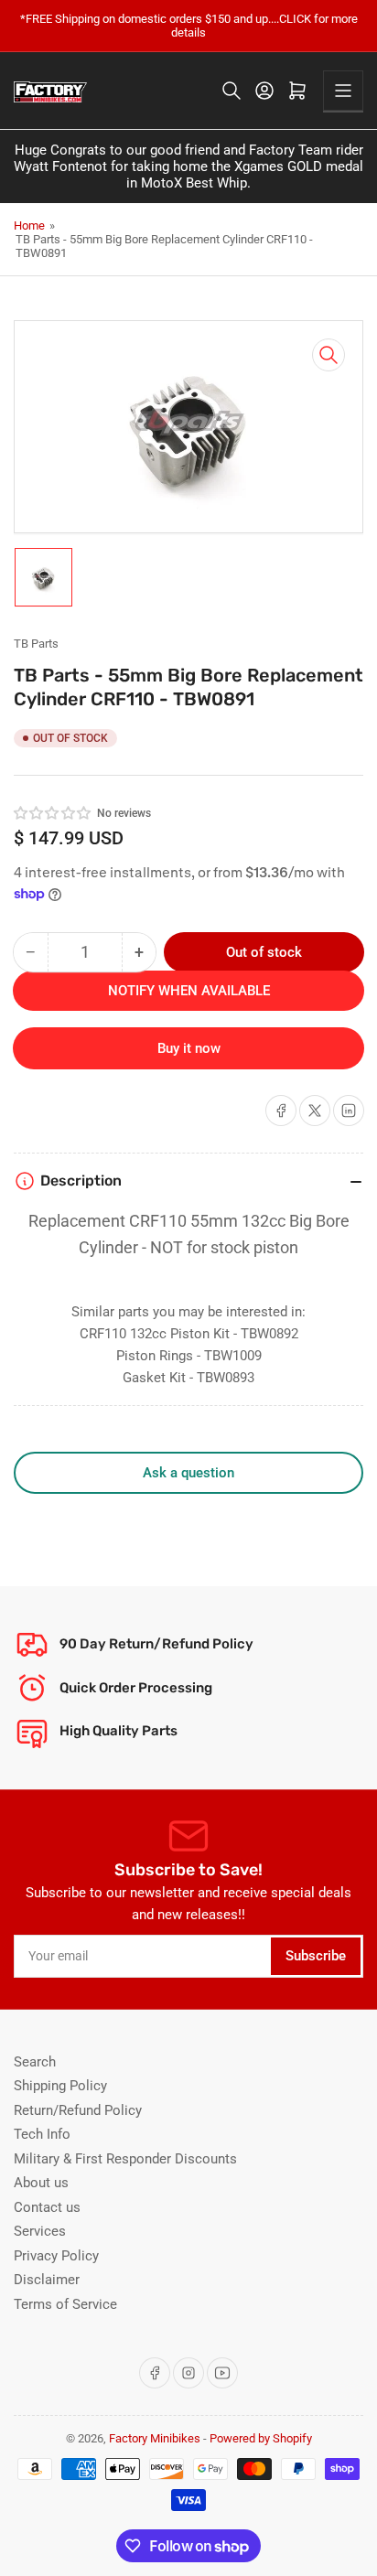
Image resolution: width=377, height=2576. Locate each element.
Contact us (47, 2207)
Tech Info (42, 2134)
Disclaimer (47, 2280)
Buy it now (189, 1048)
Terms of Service (65, 2304)
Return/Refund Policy (78, 2110)
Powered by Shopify (261, 2438)
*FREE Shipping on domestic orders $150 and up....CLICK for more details (189, 26)
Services (40, 2231)
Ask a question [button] (188, 1473)
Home (29, 225)
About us (41, 2183)
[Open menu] (343, 91)
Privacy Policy (56, 2256)
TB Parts (36, 644)
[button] (53, 813)
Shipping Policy (60, 2086)
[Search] (232, 91)
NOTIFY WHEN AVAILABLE (189, 991)
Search (35, 2062)
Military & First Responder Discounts (125, 2159)
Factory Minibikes (155, 2438)
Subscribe (316, 1956)
